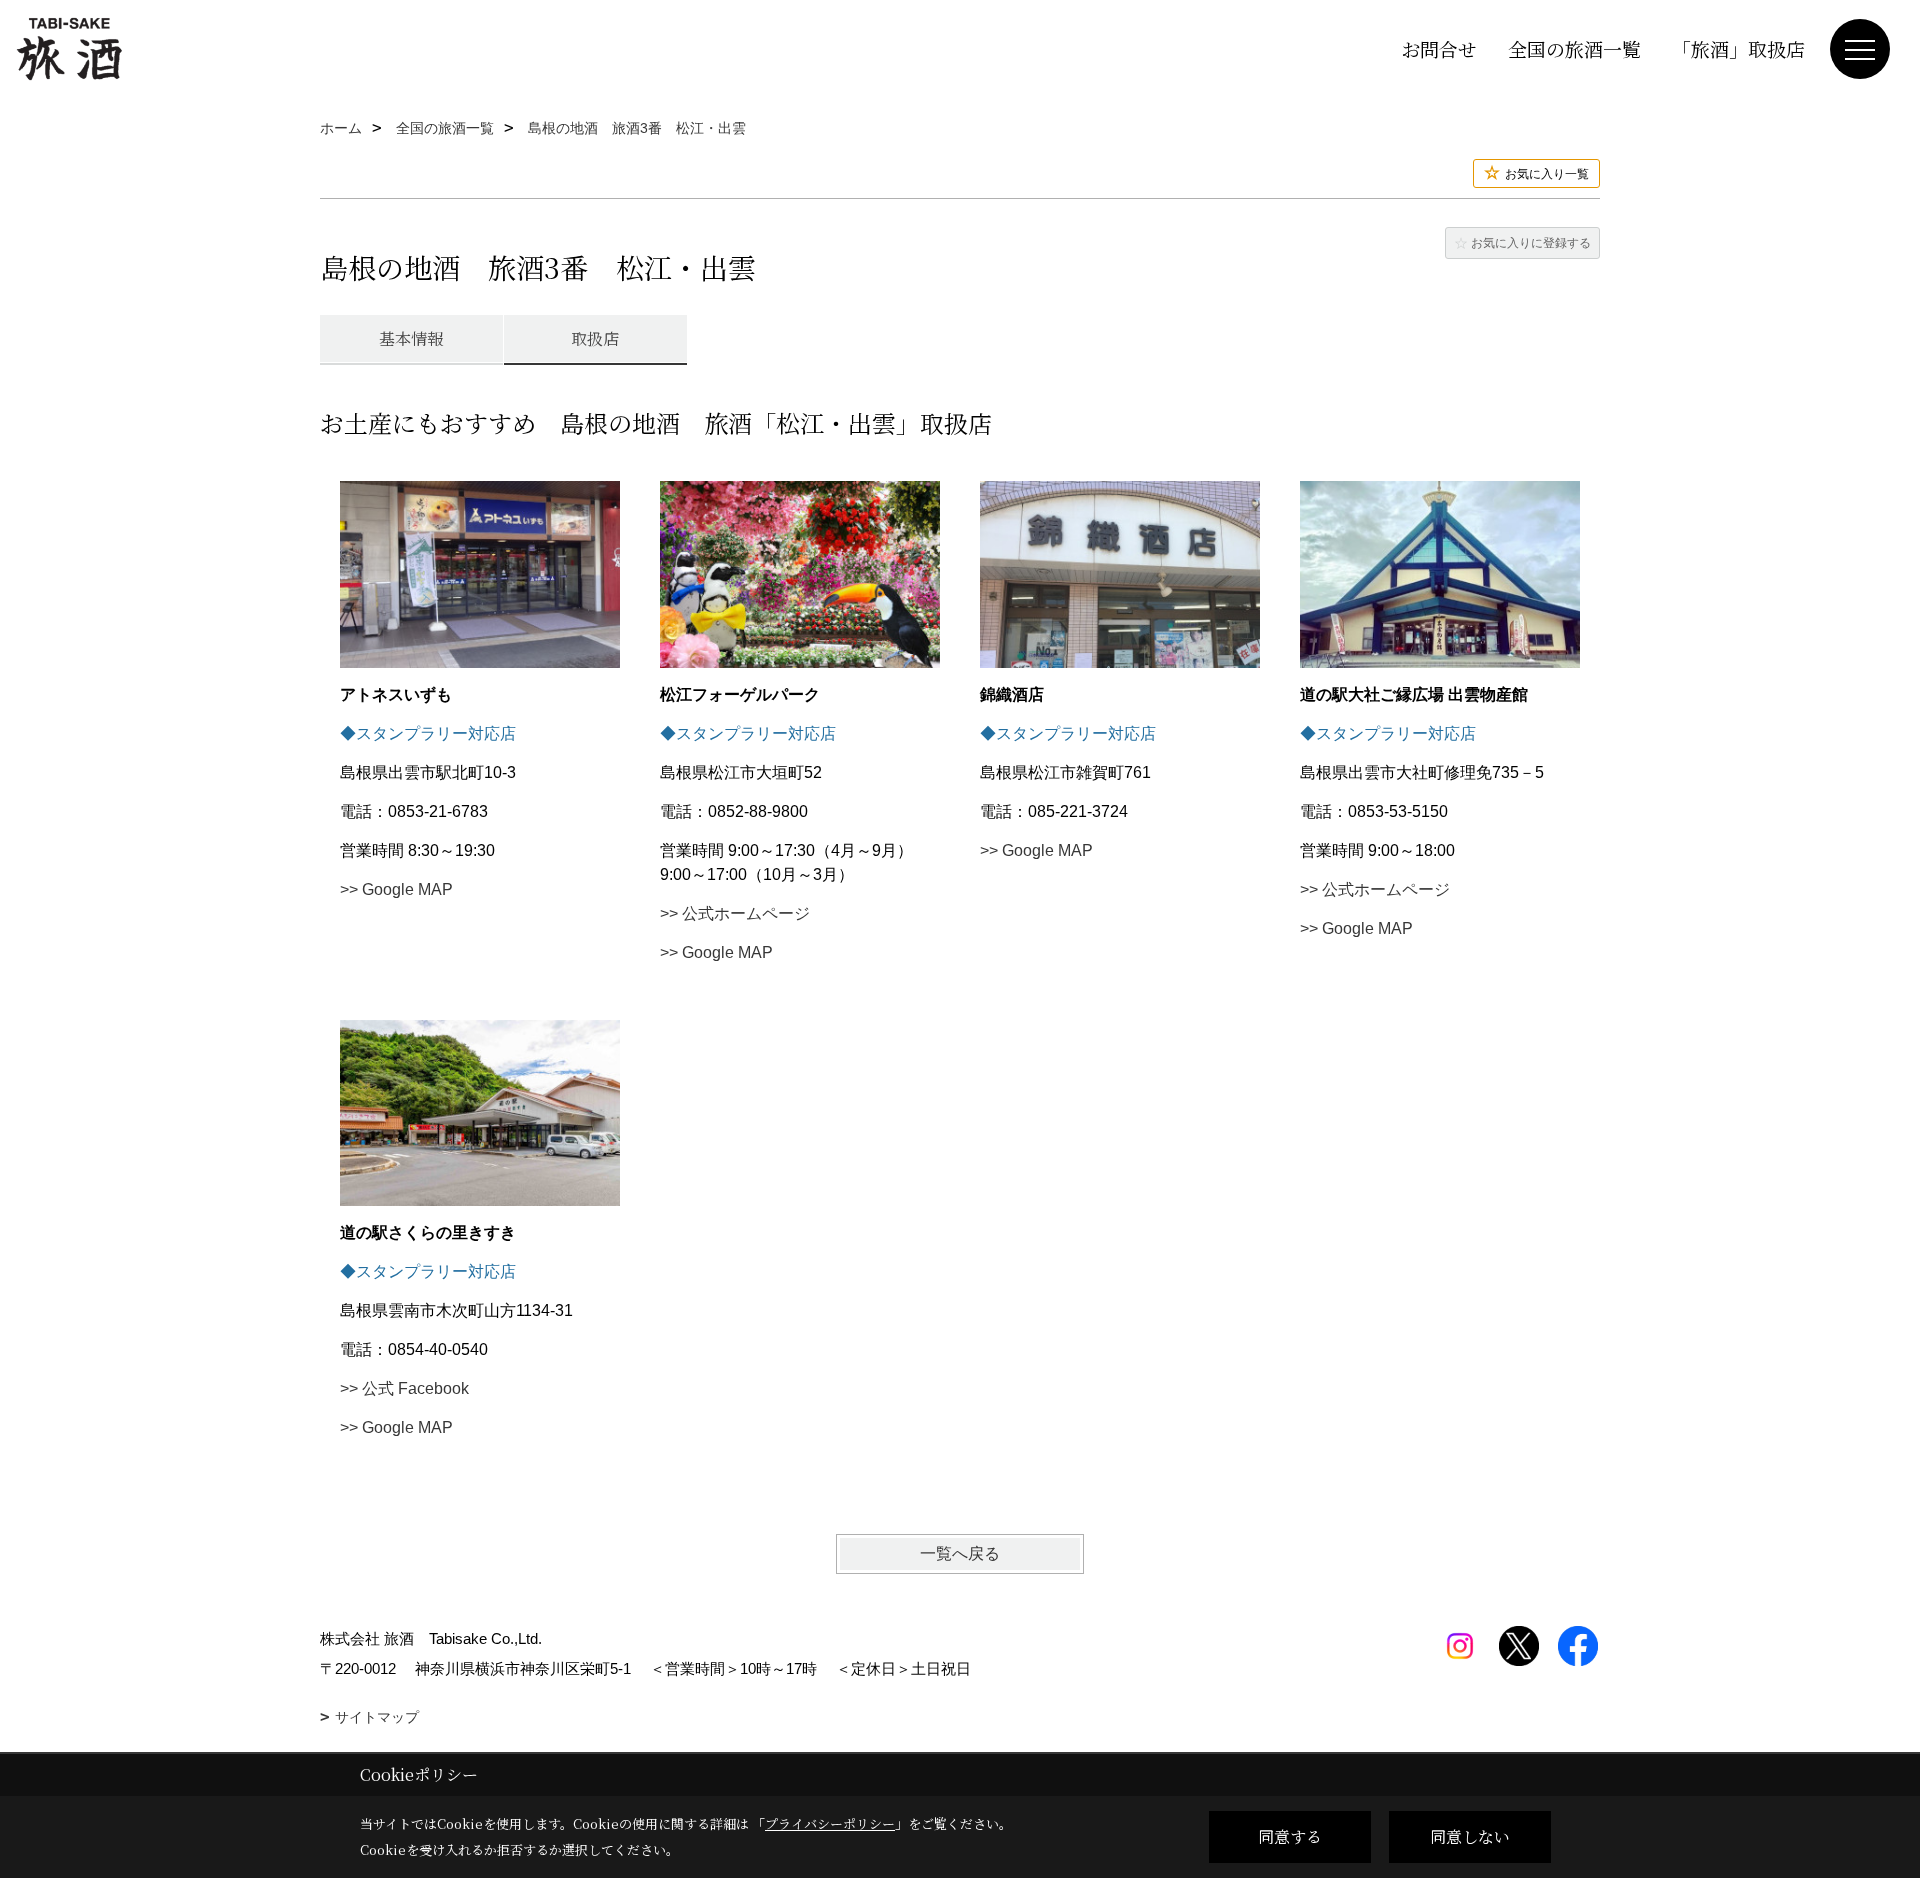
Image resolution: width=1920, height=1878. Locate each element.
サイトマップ (377, 1717)
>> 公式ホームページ (735, 913)
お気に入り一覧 (1547, 174)
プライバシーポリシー (830, 1823)
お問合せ (1439, 48)
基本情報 (411, 338)
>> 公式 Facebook (404, 1388)
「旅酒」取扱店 (1738, 48)
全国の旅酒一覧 (1574, 48)
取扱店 (595, 338)
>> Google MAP (396, 889)
